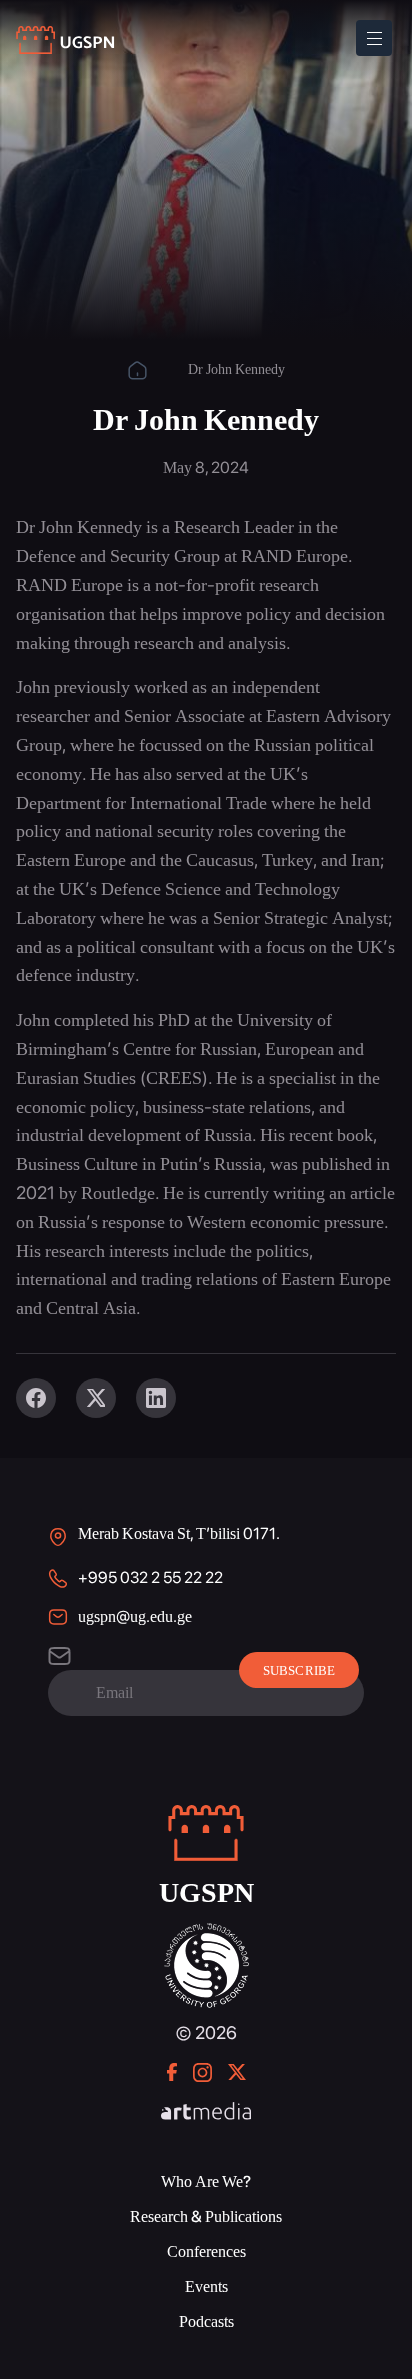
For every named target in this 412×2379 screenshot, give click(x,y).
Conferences (206, 2251)
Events (206, 2286)
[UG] (206, 1933)
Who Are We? (206, 2181)
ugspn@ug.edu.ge (135, 1616)
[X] (237, 2072)
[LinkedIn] (156, 1398)
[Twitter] (96, 1398)
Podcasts (206, 2321)
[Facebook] (36, 1398)
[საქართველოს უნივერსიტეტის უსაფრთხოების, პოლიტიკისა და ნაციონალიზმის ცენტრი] (66, 40)
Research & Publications (206, 2216)
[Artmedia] (206, 2113)
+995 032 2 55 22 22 (150, 1577)
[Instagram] (202, 2072)
